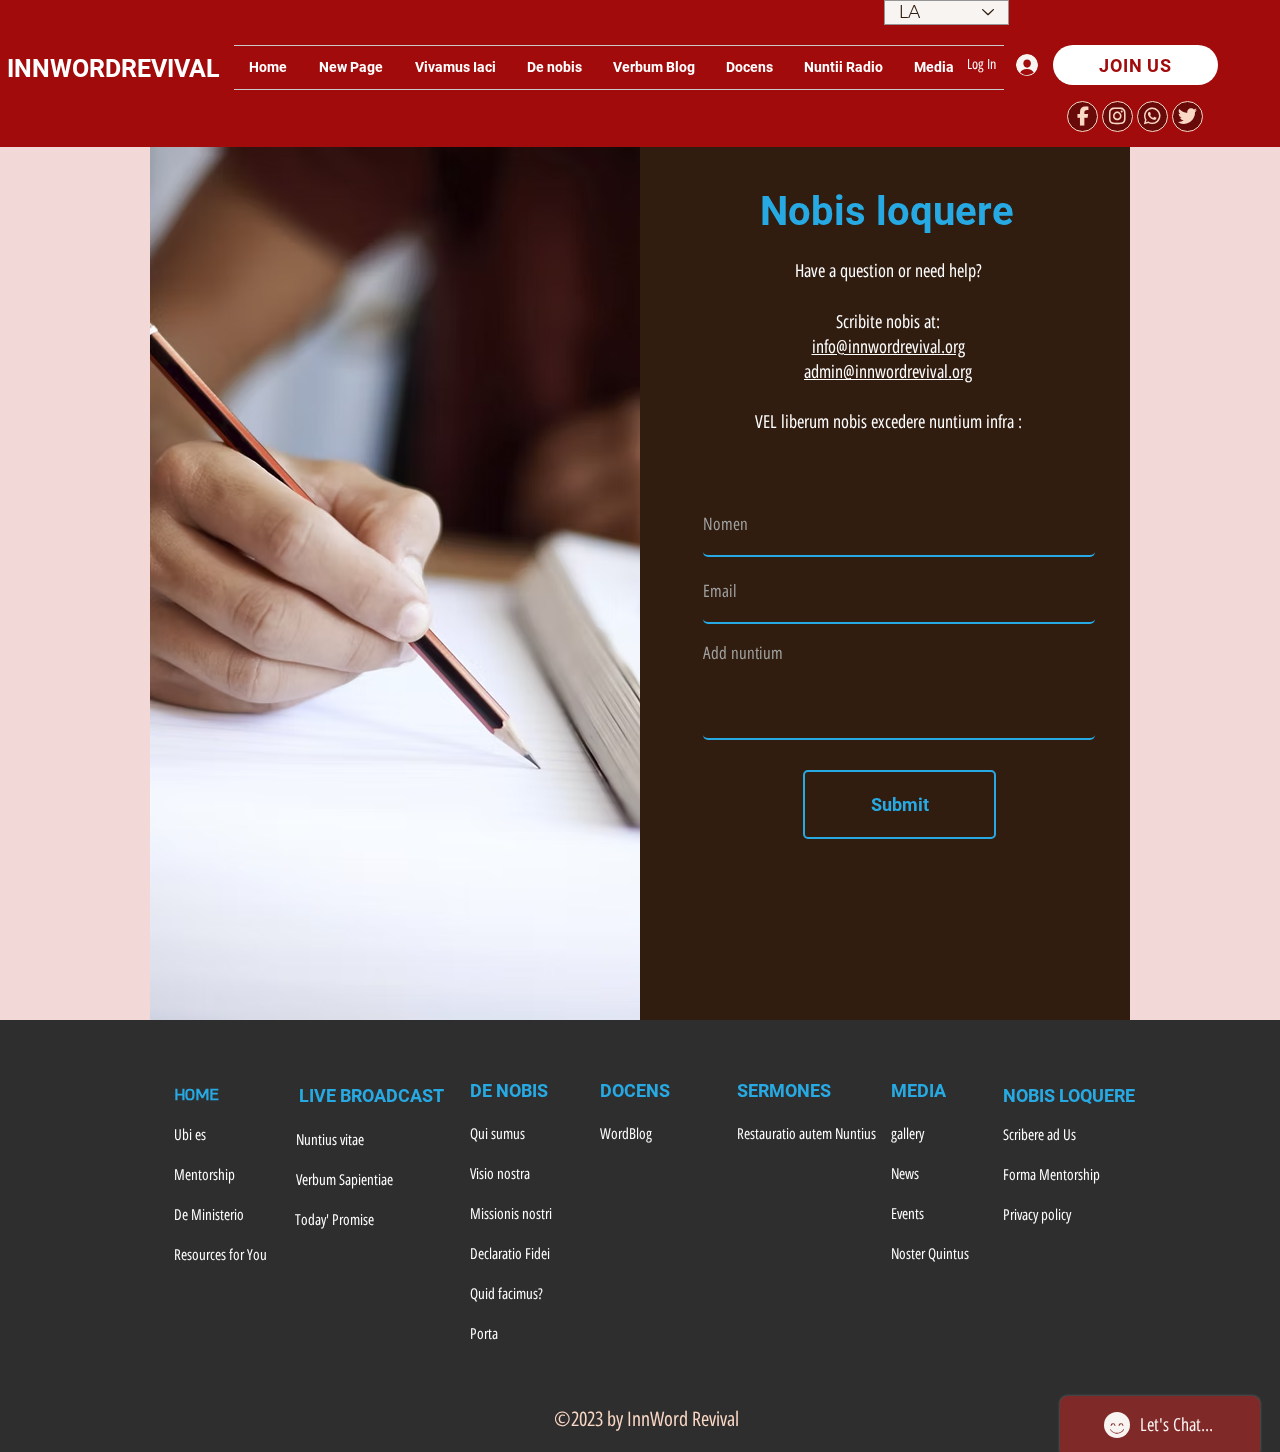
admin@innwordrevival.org (888, 372)
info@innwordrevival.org (888, 347)
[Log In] (1032, 65)
